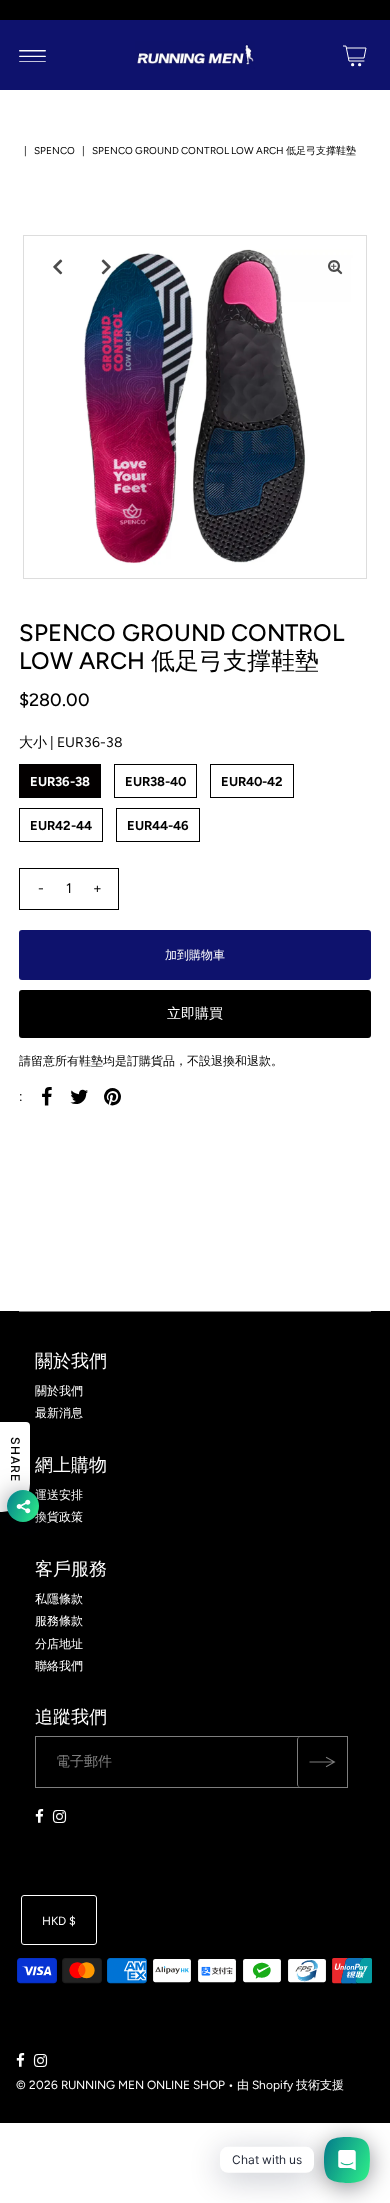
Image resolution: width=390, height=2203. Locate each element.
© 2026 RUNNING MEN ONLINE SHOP (120, 2085)
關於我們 (59, 1391)
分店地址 (59, 1644)
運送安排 (59, 1495)
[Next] (104, 267)
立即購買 (195, 1013)
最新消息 (59, 1413)
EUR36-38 (60, 781)
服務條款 (59, 1621)
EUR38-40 (155, 781)
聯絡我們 (59, 1666)
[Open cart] (355, 55)
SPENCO (54, 150)
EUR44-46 (158, 825)
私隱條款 (59, 1599)
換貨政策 (59, 1517)
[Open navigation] (32, 55)
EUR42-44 (61, 825)
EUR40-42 (252, 781)
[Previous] (55, 267)
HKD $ (59, 1921)
